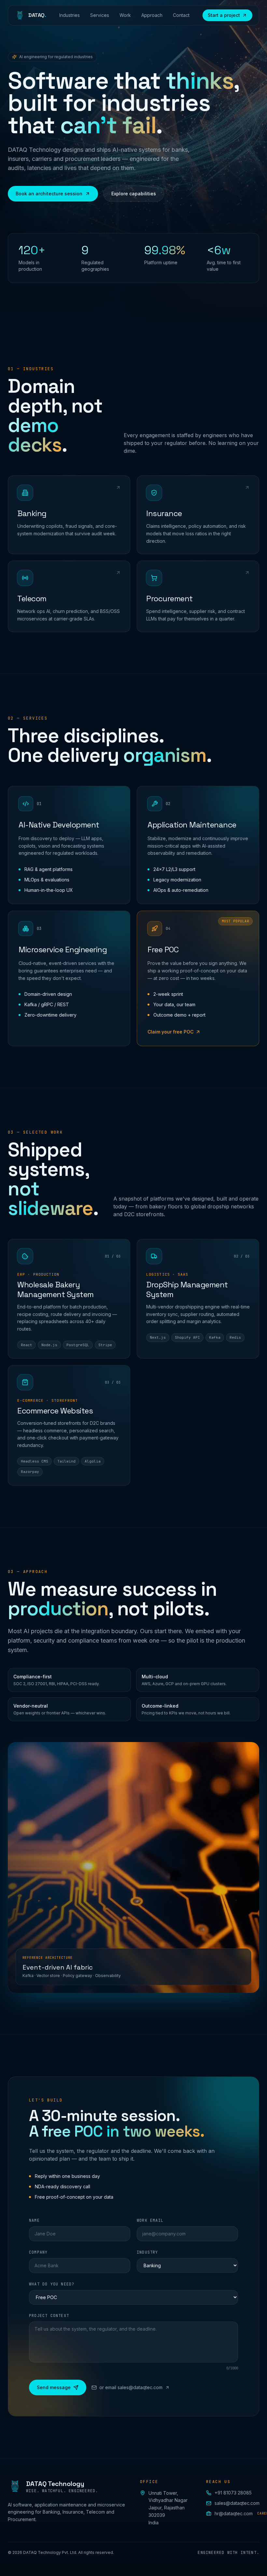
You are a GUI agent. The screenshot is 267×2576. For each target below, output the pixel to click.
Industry (148, 2252)
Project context (49, 2316)
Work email (150, 2220)
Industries (70, 15)
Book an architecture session (49, 194)
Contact (181, 15)
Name (34, 2220)
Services (100, 15)
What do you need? (52, 2284)
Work (125, 15)
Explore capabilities (134, 194)
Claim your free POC (170, 1032)
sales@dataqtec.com (237, 2503)
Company (38, 2252)
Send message (54, 2387)
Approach (152, 15)
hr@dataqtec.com (237, 2513)
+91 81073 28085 (233, 2493)
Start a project (224, 15)
